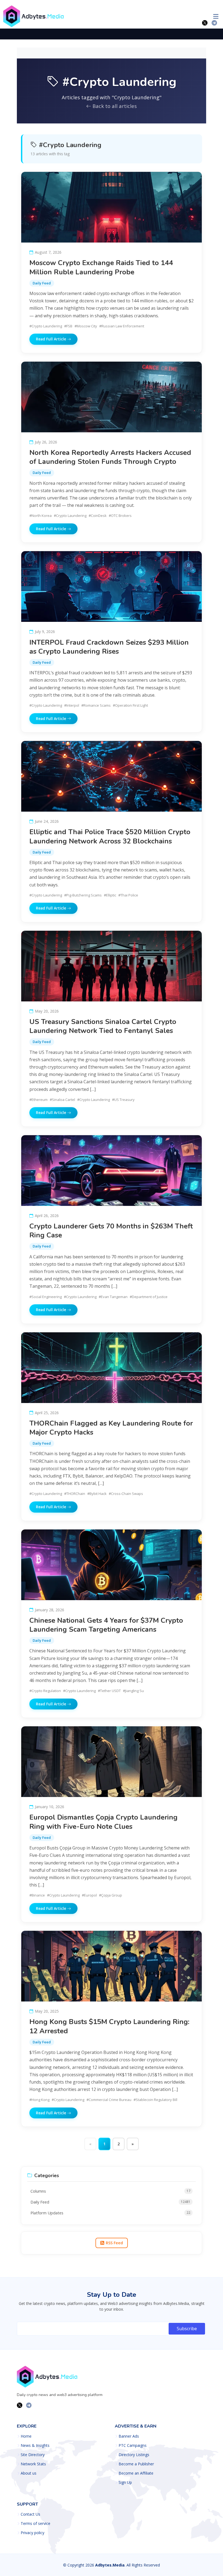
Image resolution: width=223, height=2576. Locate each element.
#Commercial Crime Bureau (109, 2100)
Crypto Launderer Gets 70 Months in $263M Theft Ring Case (111, 1231)
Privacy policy (32, 2533)
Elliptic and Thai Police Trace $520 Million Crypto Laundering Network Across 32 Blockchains (110, 836)
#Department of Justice (149, 1297)
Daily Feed (42, 283)
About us (29, 2473)
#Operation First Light (130, 705)
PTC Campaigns (133, 2445)
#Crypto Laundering (46, 326)
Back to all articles (114, 106)
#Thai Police (128, 895)
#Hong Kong (39, 2100)
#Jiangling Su (133, 1691)
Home (26, 2436)
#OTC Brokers (120, 516)
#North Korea (41, 516)
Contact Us (30, 2514)
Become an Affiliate (136, 2473)
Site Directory (33, 2455)
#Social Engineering (46, 1297)
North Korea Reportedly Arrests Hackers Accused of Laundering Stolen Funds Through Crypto (110, 457)
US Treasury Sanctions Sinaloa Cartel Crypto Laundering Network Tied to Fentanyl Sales (103, 1026)
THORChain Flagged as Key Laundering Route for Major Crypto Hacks (111, 1428)
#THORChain (75, 1494)
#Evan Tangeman (113, 1297)
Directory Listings (134, 2455)
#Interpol (72, 705)
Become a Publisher (136, 2464)
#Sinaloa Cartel (62, 1100)
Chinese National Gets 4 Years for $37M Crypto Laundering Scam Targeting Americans (106, 1625)
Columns (110, 2191)
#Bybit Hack (97, 1494)
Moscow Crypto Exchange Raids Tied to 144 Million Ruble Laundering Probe (101, 267)
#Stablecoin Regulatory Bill (155, 2100)
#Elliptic (110, 895)
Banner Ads (129, 2436)
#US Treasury (123, 1100)
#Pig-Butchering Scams (83, 895)
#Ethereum (38, 1100)
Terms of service (35, 2524)
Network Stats (33, 2464)
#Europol (89, 1895)
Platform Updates (110, 2213)
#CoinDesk (98, 516)
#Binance (37, 1895)
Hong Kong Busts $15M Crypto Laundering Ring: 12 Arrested (109, 2026)
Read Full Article (52, 339)
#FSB (68, 326)
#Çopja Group (111, 1895)
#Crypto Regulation (45, 1691)
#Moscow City (86, 326)
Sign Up (125, 2482)
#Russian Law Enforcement (122, 326)
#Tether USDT (109, 1691)
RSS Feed (114, 2243)
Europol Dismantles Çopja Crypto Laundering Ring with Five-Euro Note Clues (103, 1822)
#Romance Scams (96, 705)
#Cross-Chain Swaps (126, 1494)
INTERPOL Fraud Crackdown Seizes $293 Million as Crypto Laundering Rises (109, 647)
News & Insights (35, 2445)
